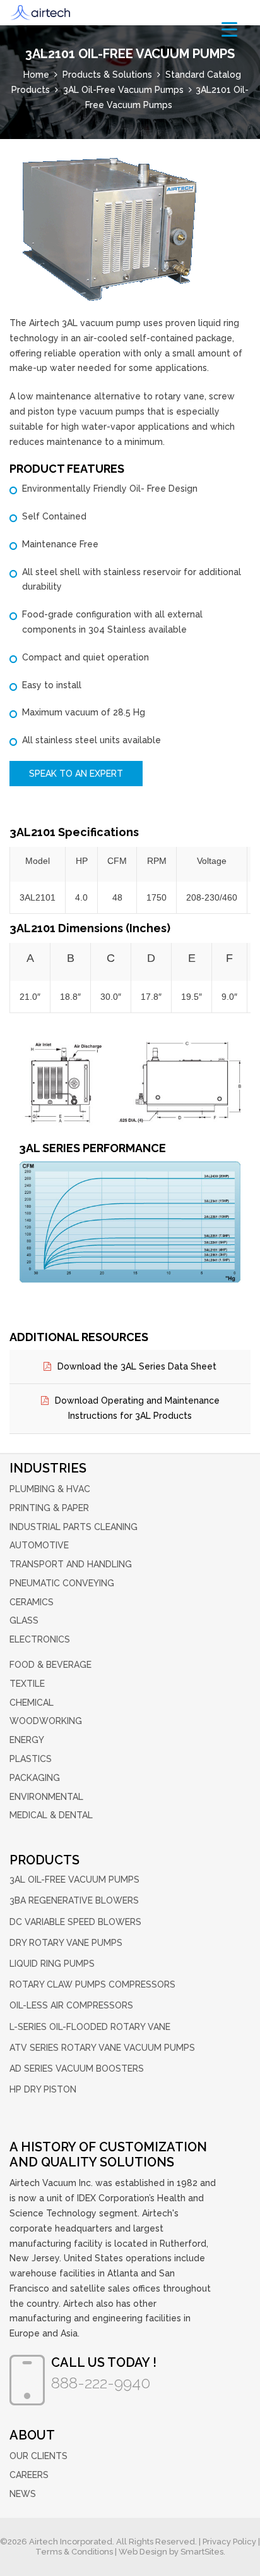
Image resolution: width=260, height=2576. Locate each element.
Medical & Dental (51, 1815)
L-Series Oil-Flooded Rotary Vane (90, 2027)
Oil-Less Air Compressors (71, 2005)
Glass (24, 1620)
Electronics (40, 1639)
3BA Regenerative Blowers (74, 1900)
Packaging (35, 1778)
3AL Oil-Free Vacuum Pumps (74, 1880)
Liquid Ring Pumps (52, 1964)
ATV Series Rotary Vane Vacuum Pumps (102, 2048)
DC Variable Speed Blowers (75, 1922)
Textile (27, 1684)
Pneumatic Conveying (62, 1583)
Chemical (32, 1703)
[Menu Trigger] (229, 29)
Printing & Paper (49, 1508)
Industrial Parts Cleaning (74, 1527)
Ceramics (32, 1602)
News (23, 2494)
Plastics (31, 1759)
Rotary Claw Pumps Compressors (92, 1984)
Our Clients (38, 2456)
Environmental (46, 1797)
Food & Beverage (50, 1665)
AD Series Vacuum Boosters (77, 2069)
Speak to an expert (76, 774)
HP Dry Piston (43, 2089)
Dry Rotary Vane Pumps (66, 1943)
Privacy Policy (229, 2542)
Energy (27, 1740)
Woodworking (46, 1721)
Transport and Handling (71, 1564)
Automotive (39, 1545)
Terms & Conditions (74, 2552)
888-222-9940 (101, 2383)
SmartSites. (203, 2552)
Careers (29, 2475)
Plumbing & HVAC (50, 1489)
